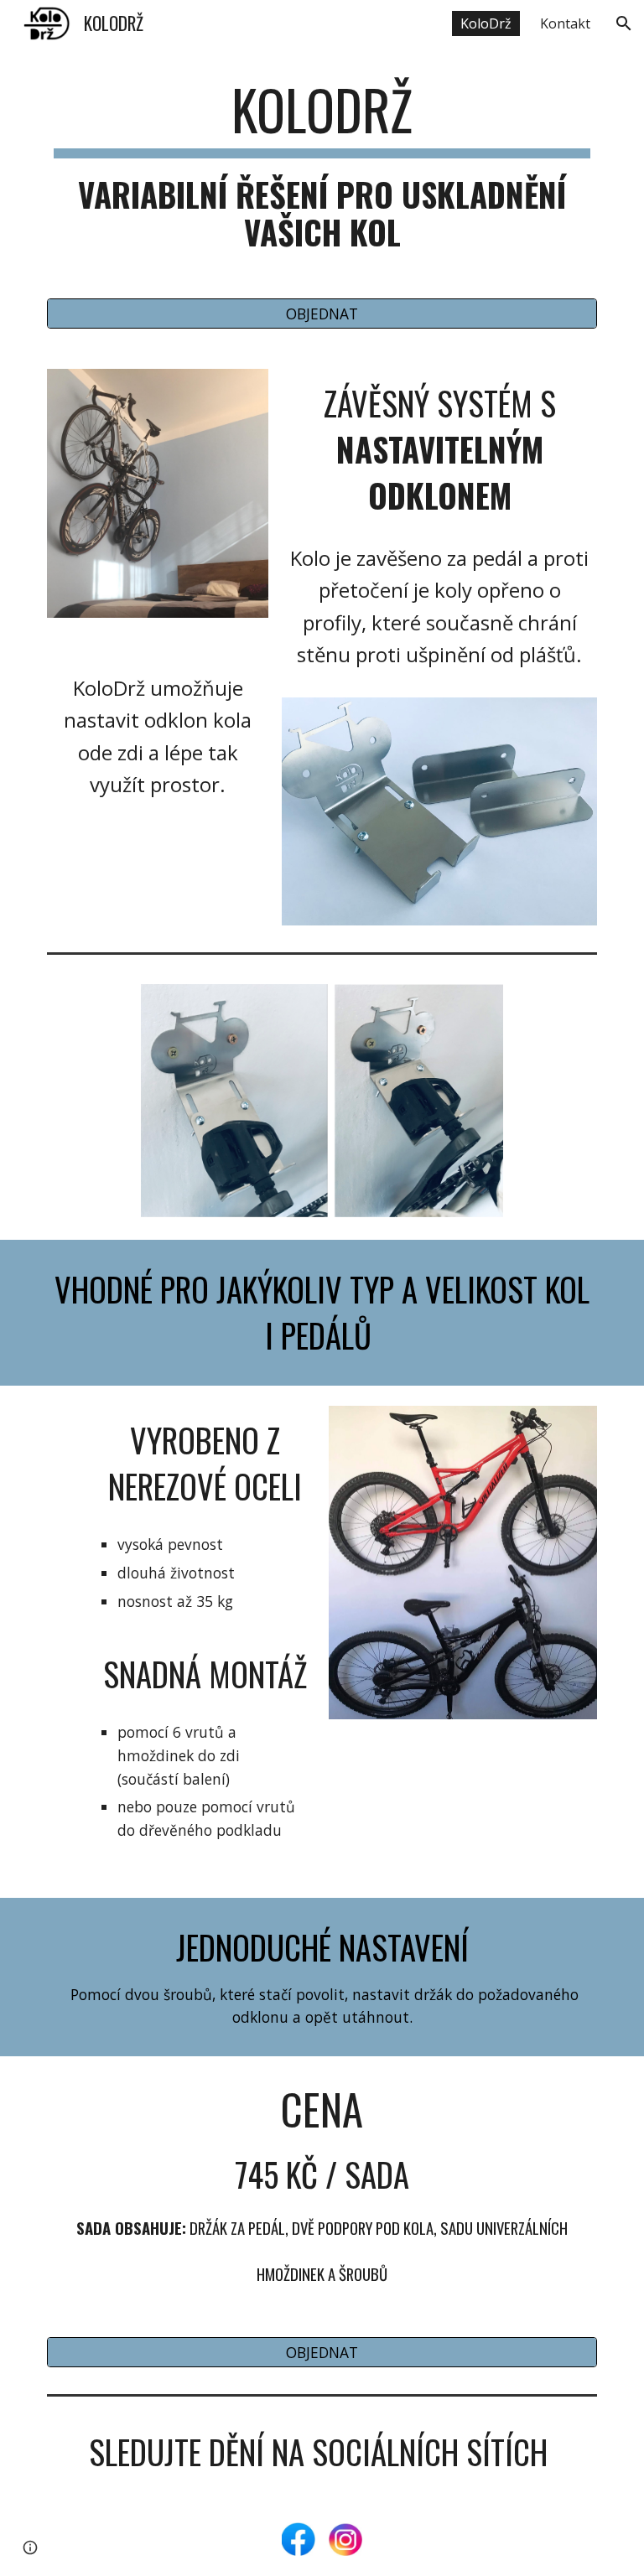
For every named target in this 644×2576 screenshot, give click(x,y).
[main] (322, 164)
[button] (624, 23)
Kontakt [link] (565, 23)
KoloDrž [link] (486, 23)
